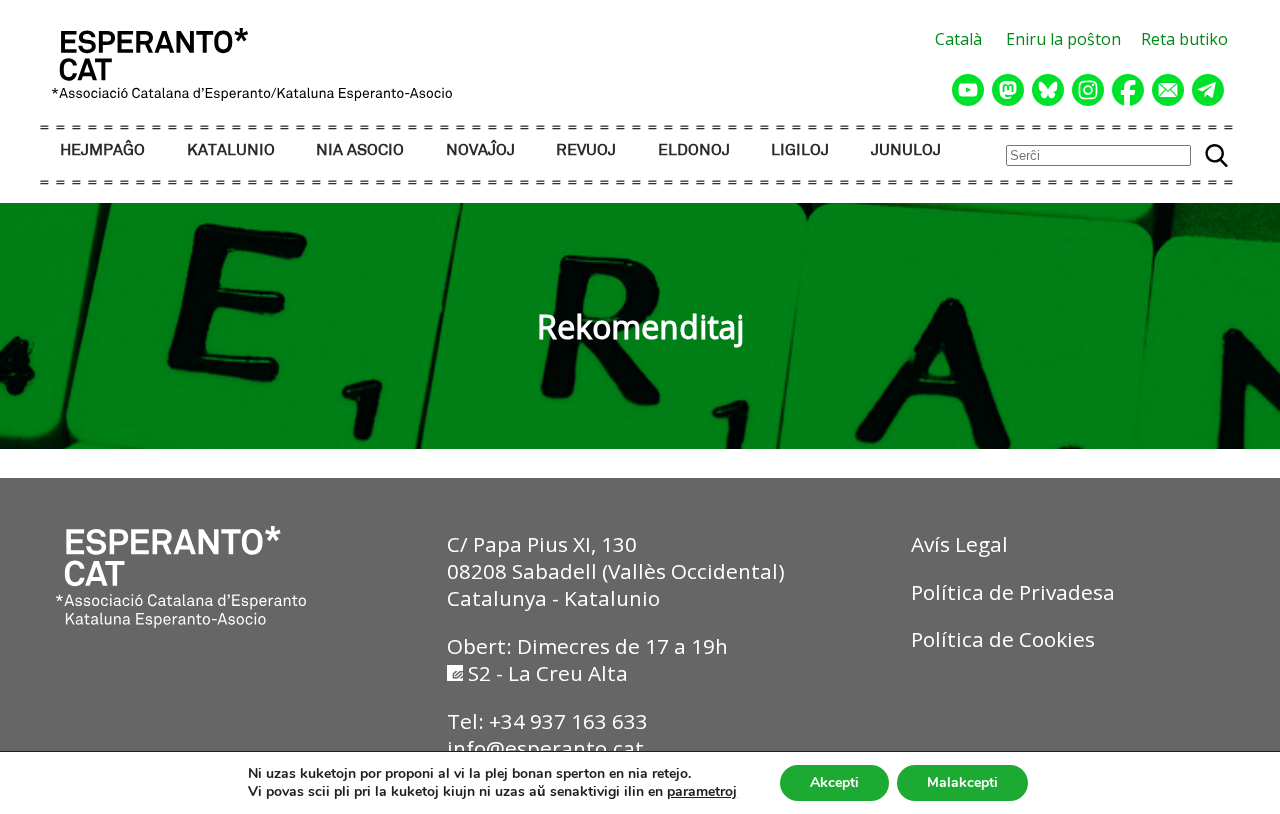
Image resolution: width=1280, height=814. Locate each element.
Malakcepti (962, 782)
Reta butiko (1184, 39)
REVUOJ (586, 150)
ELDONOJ (694, 150)
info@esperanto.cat (545, 748)
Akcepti (834, 782)
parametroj (702, 792)
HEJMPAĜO (102, 150)
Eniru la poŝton (1063, 39)
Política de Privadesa (1013, 592)
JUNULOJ (906, 150)
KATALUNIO (231, 150)
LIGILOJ (800, 150)
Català (958, 39)
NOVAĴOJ (480, 150)
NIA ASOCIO (360, 150)
